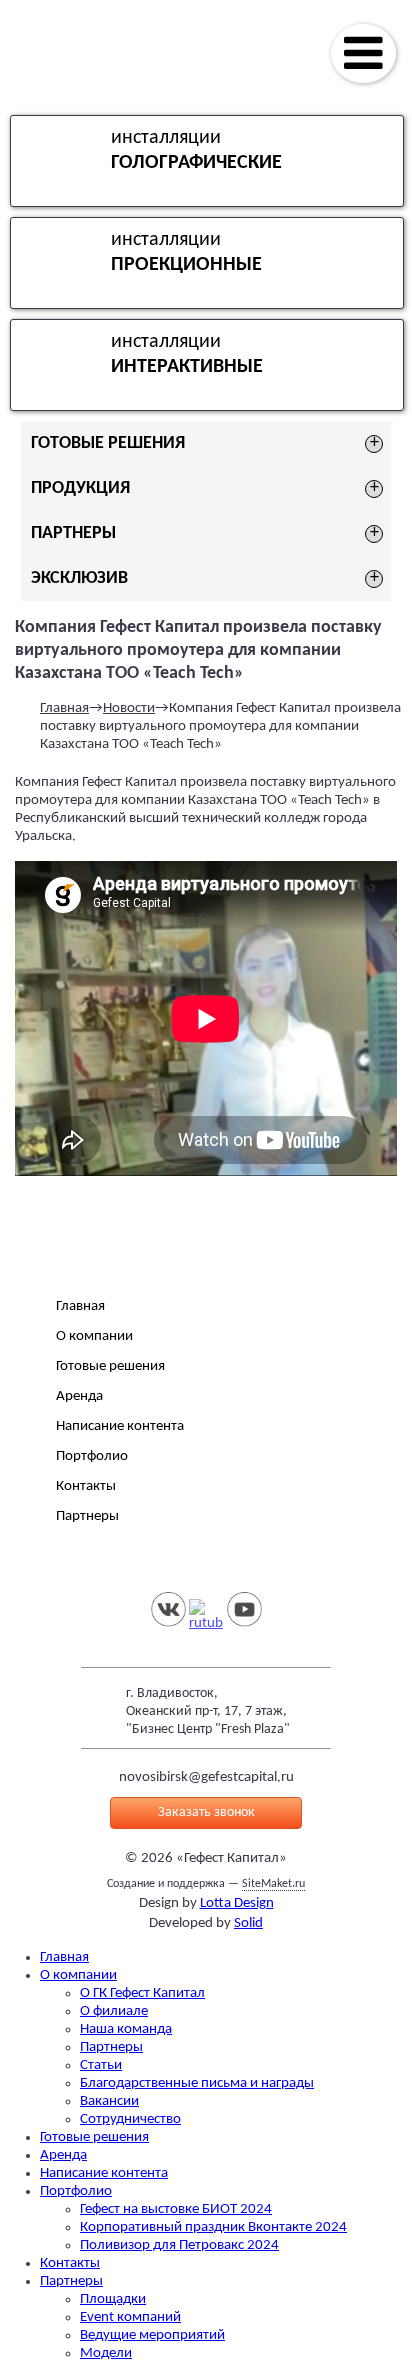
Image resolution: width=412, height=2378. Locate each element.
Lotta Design (237, 1903)
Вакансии (109, 2101)
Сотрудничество (130, 2119)
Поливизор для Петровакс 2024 (179, 2245)
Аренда (79, 1396)
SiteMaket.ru (273, 1884)
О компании (94, 1336)
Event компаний (130, 2317)
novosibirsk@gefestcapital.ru (206, 1777)
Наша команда (126, 2029)
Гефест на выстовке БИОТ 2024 (176, 2209)
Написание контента (120, 1426)
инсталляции (196, 150)
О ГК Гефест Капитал (142, 1993)
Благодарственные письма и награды (197, 2083)
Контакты (86, 1486)
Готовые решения (110, 1366)
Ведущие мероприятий (152, 2335)
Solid (248, 1923)
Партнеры (87, 1516)
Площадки (113, 2299)
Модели (106, 2353)
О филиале (114, 2011)
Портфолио (92, 1456)
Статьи (101, 2065)
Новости (129, 708)
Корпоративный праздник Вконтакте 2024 (213, 2227)
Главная (64, 708)
